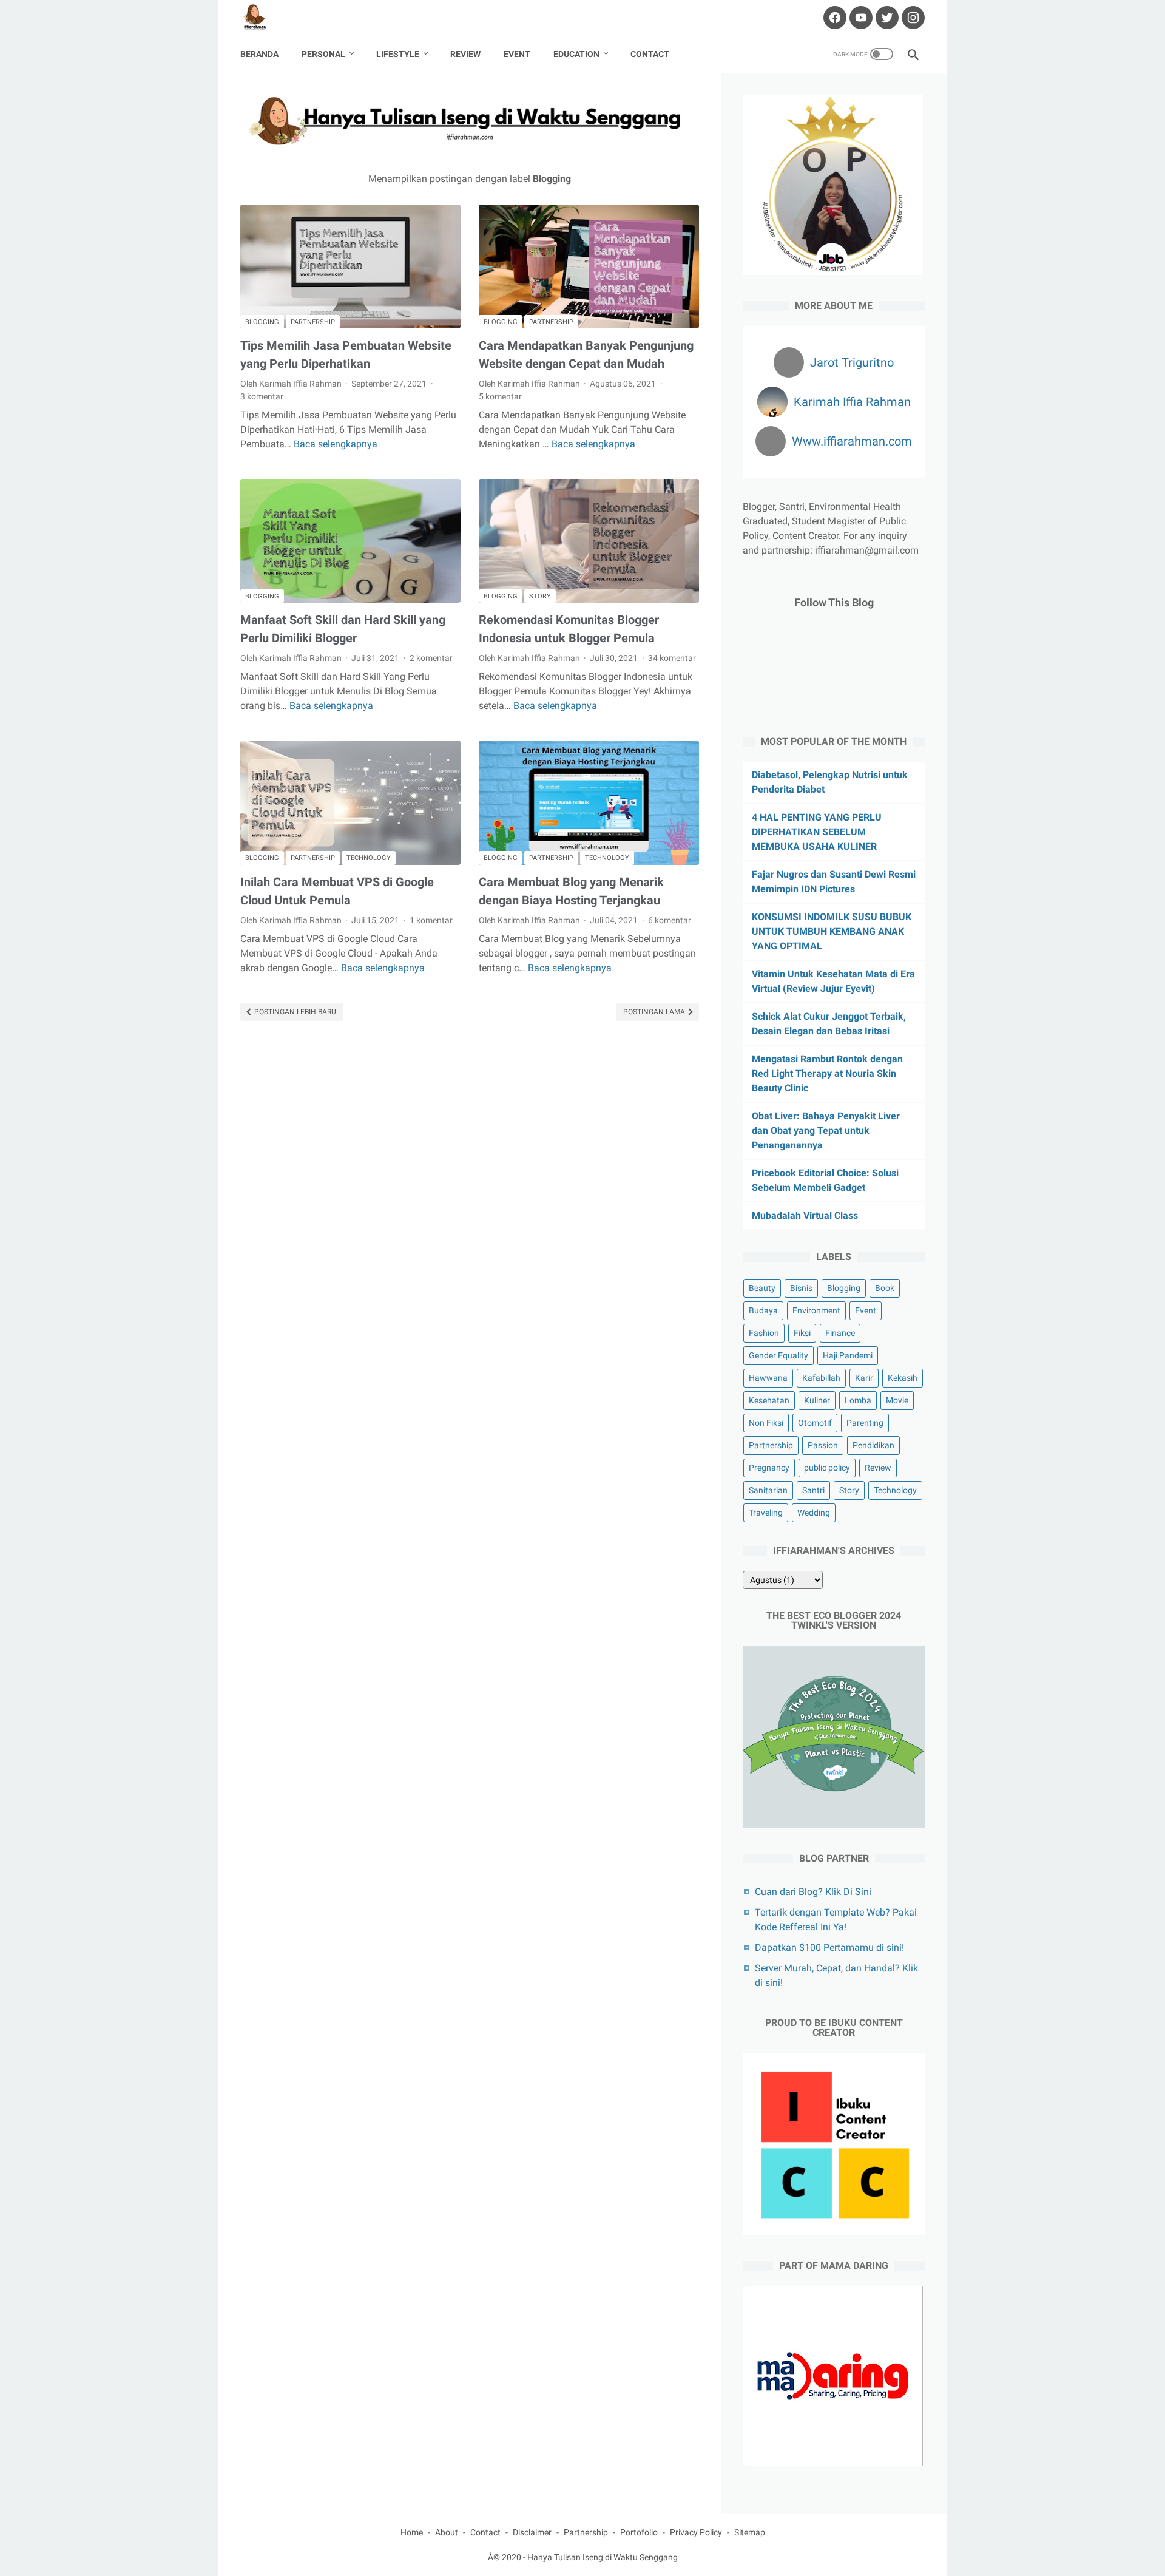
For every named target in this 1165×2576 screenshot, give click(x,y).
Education (576, 54)
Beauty (762, 1288)
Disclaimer (532, 2532)
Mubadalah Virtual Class (805, 1215)
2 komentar (431, 658)
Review (465, 54)
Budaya (763, 1310)
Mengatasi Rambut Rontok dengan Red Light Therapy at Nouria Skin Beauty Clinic (827, 1073)
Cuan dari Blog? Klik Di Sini (813, 1892)
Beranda (259, 54)
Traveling (766, 1513)
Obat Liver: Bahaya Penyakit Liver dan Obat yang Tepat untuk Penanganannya (826, 1130)
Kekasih (903, 1378)
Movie (897, 1400)
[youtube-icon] (859, 18)
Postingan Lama (655, 1012)
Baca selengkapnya (336, 444)
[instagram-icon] (912, 18)
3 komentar (262, 396)
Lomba (858, 1400)
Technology (369, 858)
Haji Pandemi (848, 1355)
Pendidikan (873, 1445)
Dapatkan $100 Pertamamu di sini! (829, 1947)
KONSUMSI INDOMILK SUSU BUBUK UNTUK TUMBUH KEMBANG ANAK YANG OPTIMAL (832, 931)
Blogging (262, 322)
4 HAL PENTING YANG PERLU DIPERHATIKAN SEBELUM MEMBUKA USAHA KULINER (817, 832)
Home (412, 2532)
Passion (823, 1445)
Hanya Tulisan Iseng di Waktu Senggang (603, 2557)
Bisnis (801, 1288)
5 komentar (500, 396)
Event (517, 54)
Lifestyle (398, 54)
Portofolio (639, 2532)
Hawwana (768, 1378)
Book (885, 1288)
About (447, 2532)
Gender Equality (778, 1355)
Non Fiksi (766, 1423)
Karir (864, 1378)
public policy (827, 1468)
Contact (650, 54)
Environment (816, 1310)
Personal (323, 54)
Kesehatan (769, 1400)
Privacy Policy (696, 2532)
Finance (840, 1333)
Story (540, 596)
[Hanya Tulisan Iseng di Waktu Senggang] (262, 18)
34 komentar (672, 658)
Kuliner (817, 1400)
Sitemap (750, 2532)
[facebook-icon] (833, 18)
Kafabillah (821, 1378)
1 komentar (431, 920)
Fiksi (802, 1333)
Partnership (313, 322)
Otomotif (815, 1423)
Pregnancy (769, 1468)
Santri (813, 1490)
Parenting (865, 1423)
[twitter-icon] (886, 18)
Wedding (814, 1513)
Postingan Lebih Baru (294, 1012)
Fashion (764, 1333)
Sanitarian (768, 1490)
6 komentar (670, 920)
